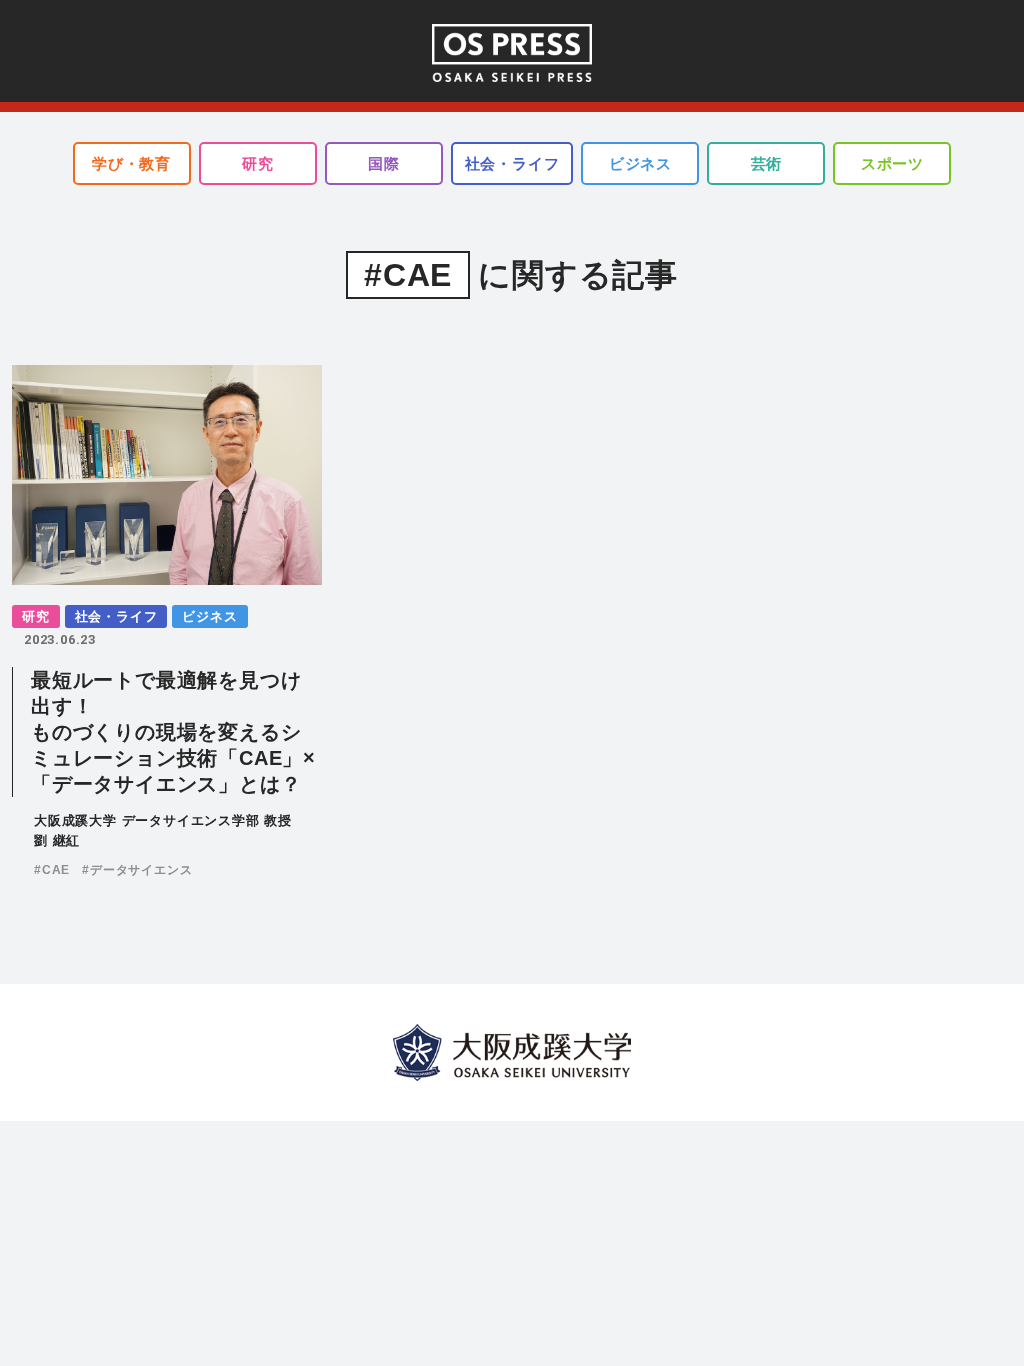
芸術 (767, 163)
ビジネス (640, 163)
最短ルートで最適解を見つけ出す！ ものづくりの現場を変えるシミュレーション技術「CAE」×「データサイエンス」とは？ (173, 732)
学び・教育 (131, 163)
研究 (258, 163)
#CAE (52, 870)
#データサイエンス (137, 870)
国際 (384, 163)
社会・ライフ (512, 163)
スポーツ (892, 163)
